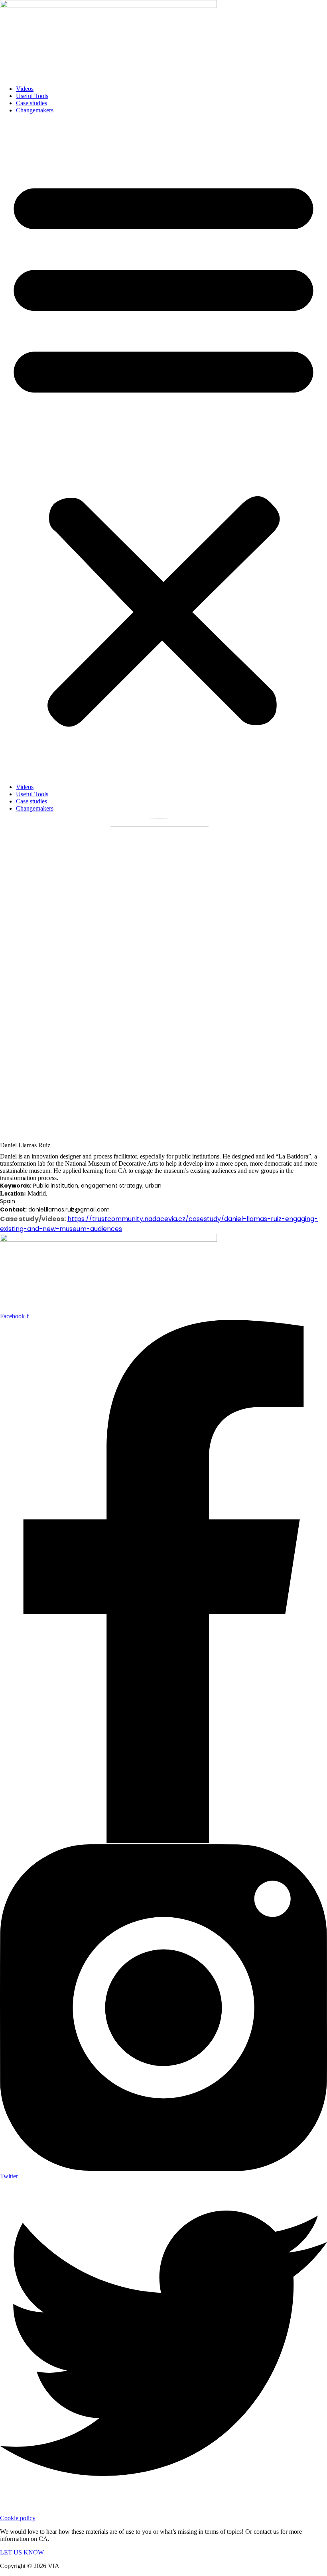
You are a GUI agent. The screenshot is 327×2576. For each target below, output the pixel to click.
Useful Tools (32, 96)
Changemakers (35, 110)
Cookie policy (18, 2518)
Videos (25, 89)
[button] (163, 449)
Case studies (32, 103)
